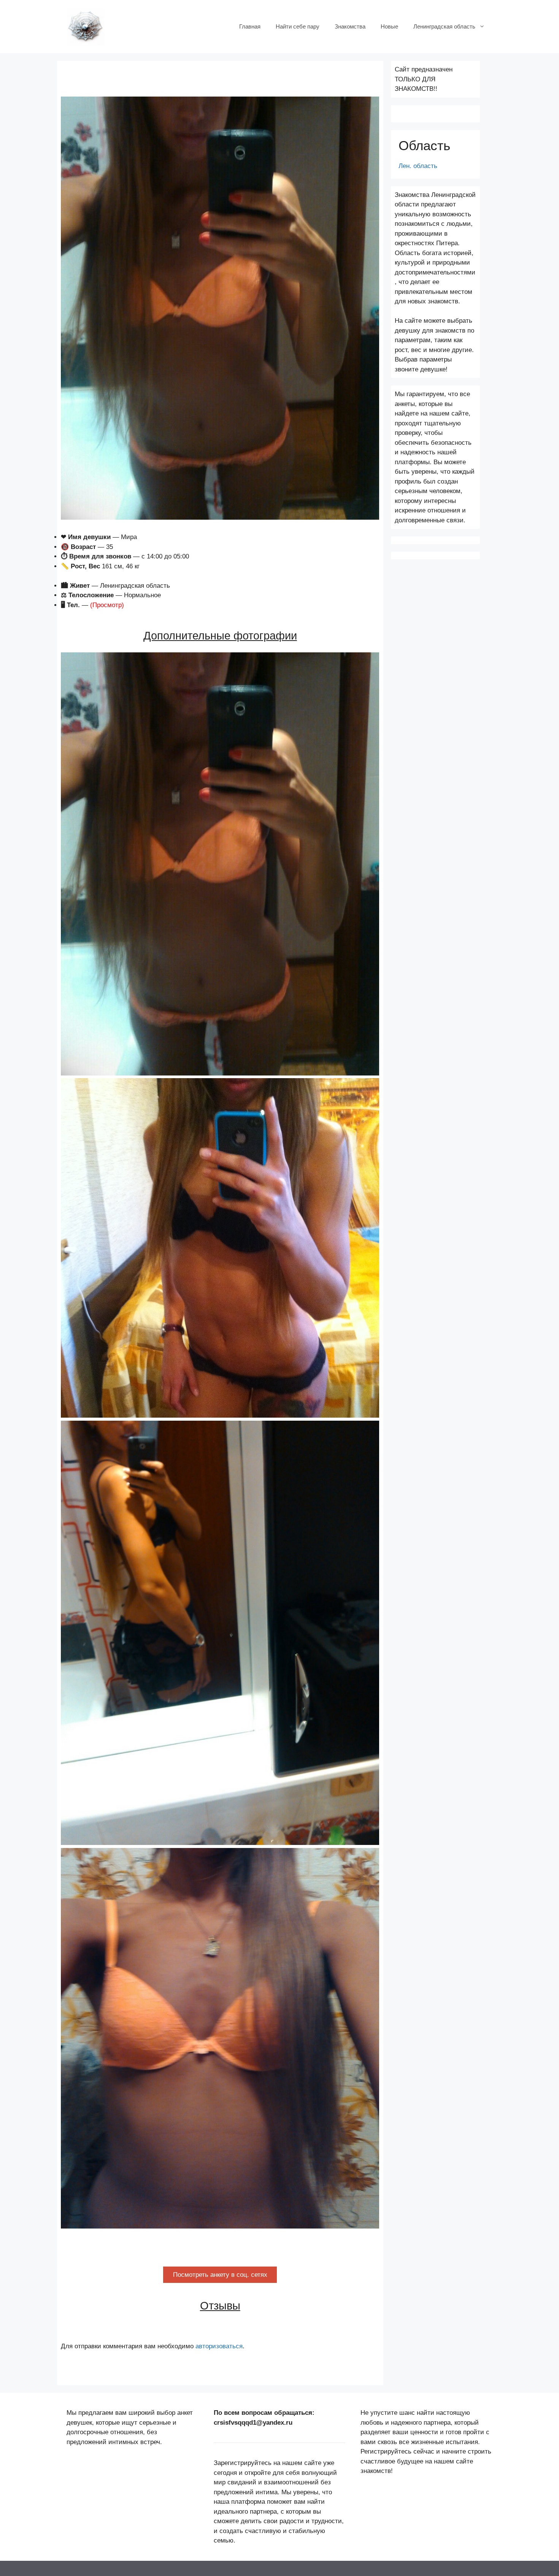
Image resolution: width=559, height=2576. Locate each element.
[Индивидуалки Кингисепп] (86, 26)
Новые (389, 26)
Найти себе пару (298, 26)
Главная (250, 26)
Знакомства (350, 26)
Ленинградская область (444, 26)
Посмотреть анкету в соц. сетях (220, 2275)
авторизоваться (219, 2346)
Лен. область (418, 166)
